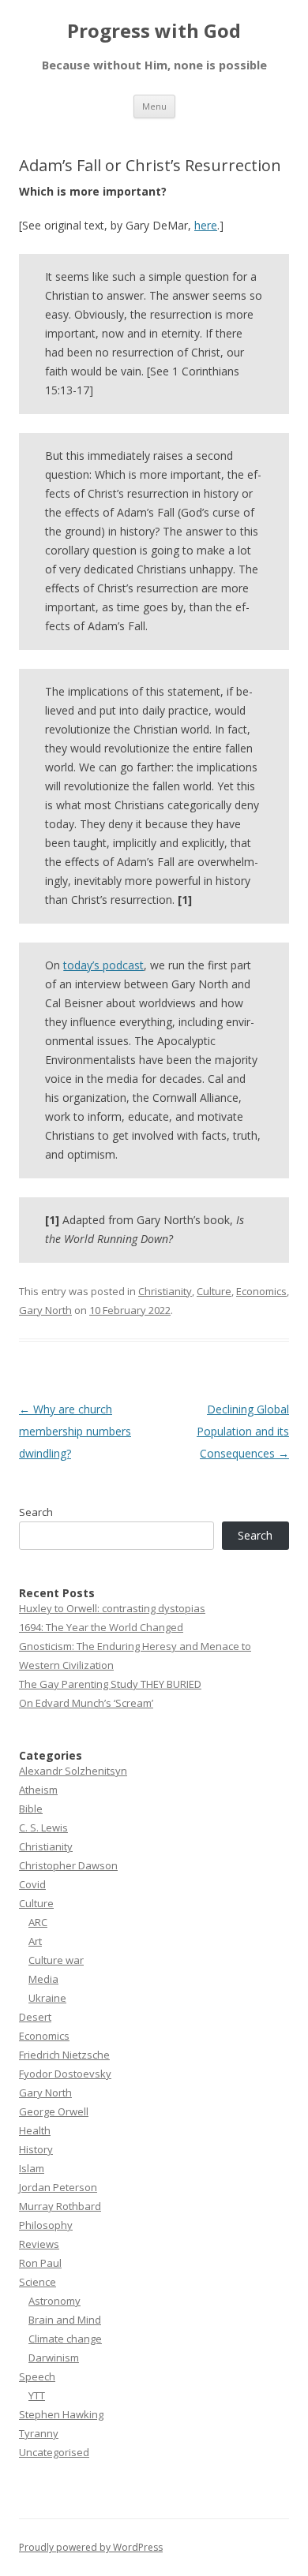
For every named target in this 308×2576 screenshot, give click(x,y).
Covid (32, 1884)
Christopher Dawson (68, 1865)
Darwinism (54, 2358)
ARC (38, 1922)
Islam (32, 2168)
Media (43, 1979)
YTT (37, 2395)
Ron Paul (40, 2263)
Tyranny (39, 2433)
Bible (31, 1809)
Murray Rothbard (60, 2206)
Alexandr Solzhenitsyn (73, 1771)
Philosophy (46, 2225)
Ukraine (47, 1998)
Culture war (56, 1960)
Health (35, 2130)
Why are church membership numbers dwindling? (75, 1431)
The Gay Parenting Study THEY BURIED (110, 1684)
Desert (35, 2017)
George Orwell (54, 2111)
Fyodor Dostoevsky (65, 2074)
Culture (214, 1291)
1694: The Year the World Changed (101, 1627)
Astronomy (54, 2301)
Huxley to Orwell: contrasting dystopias (112, 1608)
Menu (154, 106)
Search (36, 1512)
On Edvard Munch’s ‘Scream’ (86, 1703)
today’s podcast (103, 965)
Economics (261, 1291)
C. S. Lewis (43, 1827)
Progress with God (154, 31)
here (206, 225)
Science (38, 2282)
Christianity (165, 1291)
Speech (37, 2376)
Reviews (39, 2244)
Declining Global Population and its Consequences (243, 1431)
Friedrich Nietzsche (64, 2055)
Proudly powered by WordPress (91, 2547)
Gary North (45, 1310)
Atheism (38, 1790)
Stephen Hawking (61, 2414)
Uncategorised (54, 2452)
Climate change (65, 2339)
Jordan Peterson (58, 2187)
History (36, 2149)
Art (35, 1941)
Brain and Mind (65, 2320)
